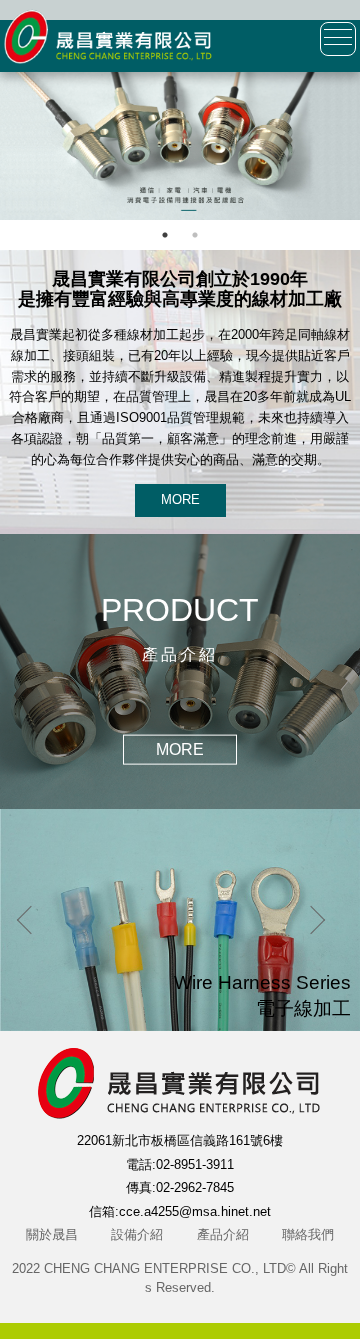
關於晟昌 (52, 1234)
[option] (180, 146)
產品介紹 (223, 1234)
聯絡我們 (308, 1234)
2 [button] (195, 235)
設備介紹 (137, 1234)
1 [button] (165, 235)
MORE (180, 499)
